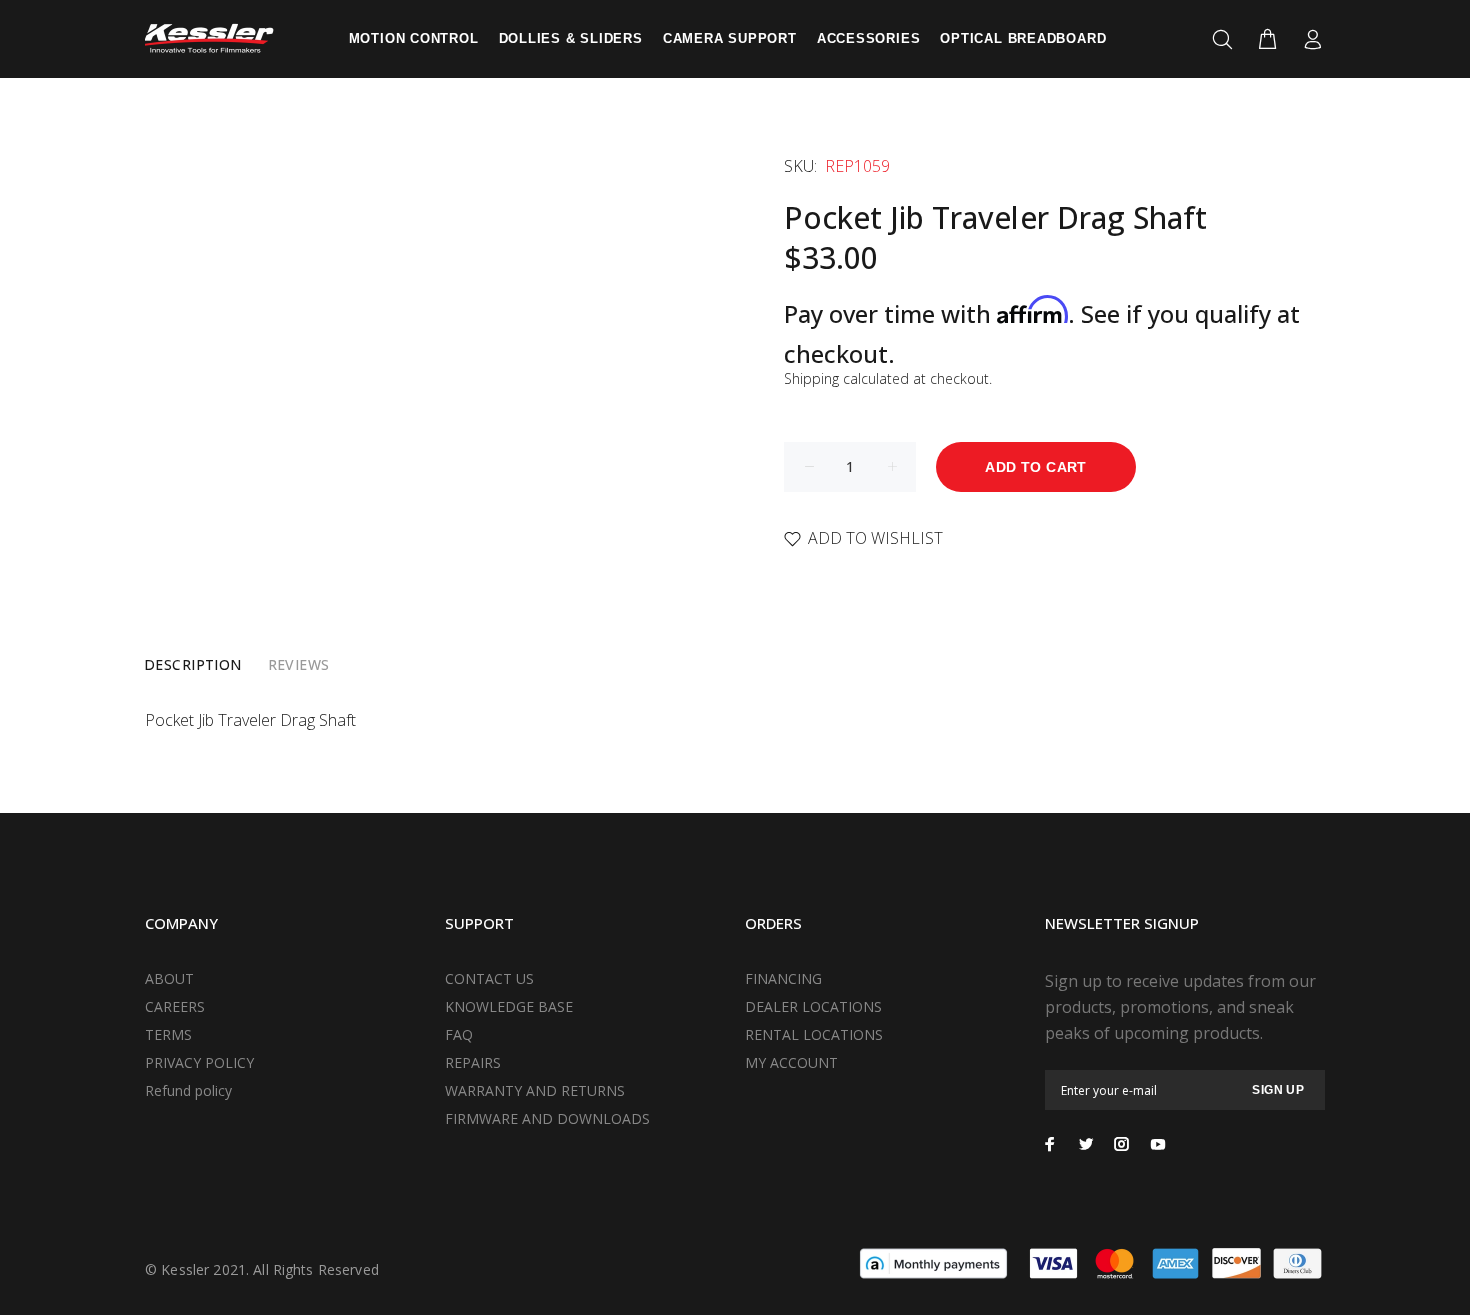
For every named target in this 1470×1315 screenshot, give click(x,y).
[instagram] (1122, 1144)
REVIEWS (299, 664)
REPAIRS (473, 1062)
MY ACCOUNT (791, 1062)
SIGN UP (1278, 1090)
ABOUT (169, 978)
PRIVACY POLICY (199, 1062)
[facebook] (1050, 1144)
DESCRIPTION (193, 664)
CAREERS (175, 1006)
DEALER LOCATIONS (813, 1006)
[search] (1226, 40)
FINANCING (783, 978)
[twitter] (1086, 1144)
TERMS (168, 1034)
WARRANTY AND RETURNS (535, 1090)
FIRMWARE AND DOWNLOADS (547, 1118)
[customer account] (1308, 40)
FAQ (459, 1034)
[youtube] (1158, 1144)
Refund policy (188, 1090)
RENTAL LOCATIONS (814, 1034)
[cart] (1267, 40)
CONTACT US (489, 978)
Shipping (811, 378)
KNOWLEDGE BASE (509, 1006)
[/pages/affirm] (933, 1262)
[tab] (193, 665)
